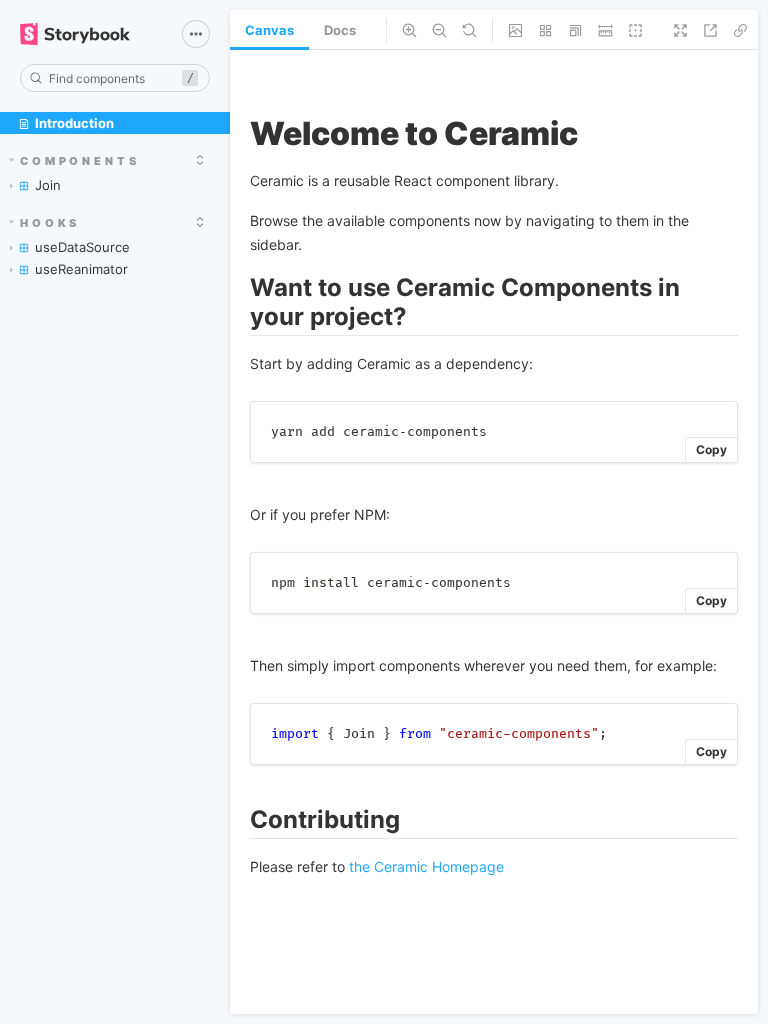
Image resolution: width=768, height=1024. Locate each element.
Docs (340, 30)
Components (80, 161)
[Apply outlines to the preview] (635, 30)
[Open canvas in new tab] (710, 30)
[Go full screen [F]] (680, 30)
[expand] (200, 160)
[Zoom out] (439, 30)
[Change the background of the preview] (515, 30)
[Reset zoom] (469, 30)
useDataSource (82, 247)
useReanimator (81, 269)
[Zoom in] (409, 30)
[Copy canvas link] (740, 30)
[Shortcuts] (196, 34)
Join (48, 185)
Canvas (269, 30)
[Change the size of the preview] (575, 30)
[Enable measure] (605, 30)
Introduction (74, 123)
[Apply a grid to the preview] (545, 30)
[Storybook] (87, 34)
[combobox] (115, 78)
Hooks (50, 223)
